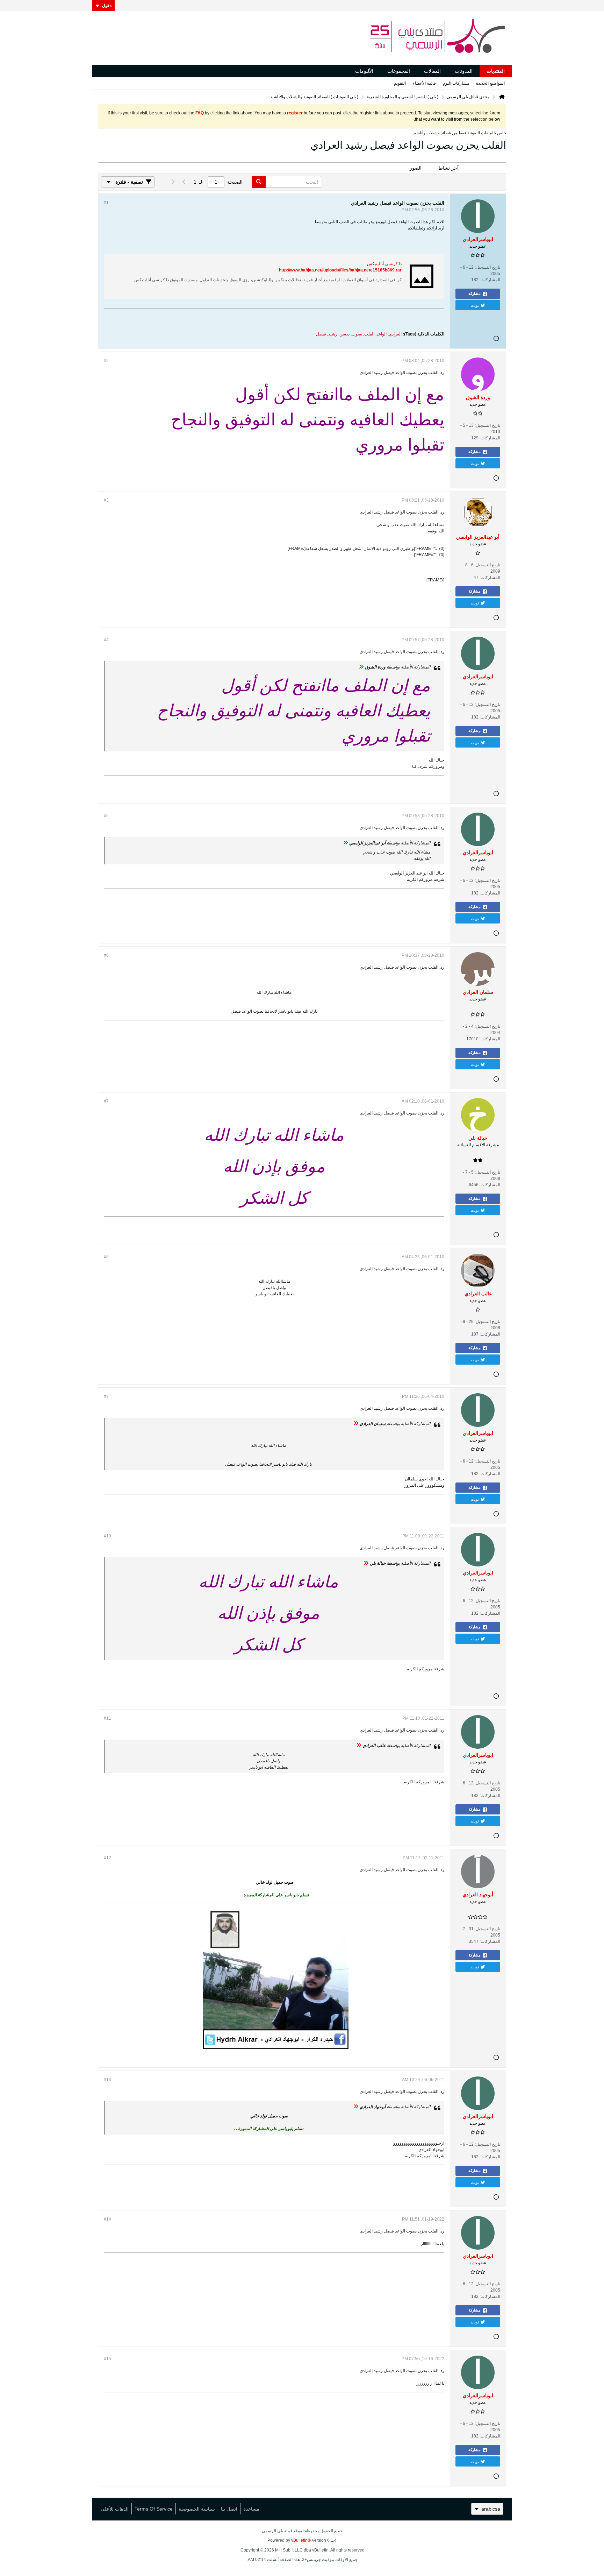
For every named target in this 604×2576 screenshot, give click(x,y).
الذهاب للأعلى (115, 2509)
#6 (106, 955)
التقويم (400, 83)
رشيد (333, 334)
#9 (106, 1396)
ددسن (344, 334)
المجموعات (399, 71)
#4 (106, 640)
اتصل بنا (229, 2509)
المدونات (464, 71)
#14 (107, 2219)
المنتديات (496, 71)
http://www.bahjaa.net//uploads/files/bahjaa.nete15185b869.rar (340, 270)
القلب (369, 334)
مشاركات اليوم (456, 83)
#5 (106, 816)
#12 (107, 1858)
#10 (107, 1536)
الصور (416, 168)
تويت (475, 305)
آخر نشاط (448, 168)
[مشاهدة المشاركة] (361, 667)
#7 (106, 1101)
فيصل (321, 334)
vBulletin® (301, 2540)
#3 (106, 500)
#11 (107, 1718)
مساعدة (251, 2509)
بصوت (357, 334)
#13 (107, 2080)
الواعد (382, 334)
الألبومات (364, 71)
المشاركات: (490, 280)
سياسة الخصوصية (197, 2509)
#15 (107, 2359)
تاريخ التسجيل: (487, 267)
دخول (107, 6)
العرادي (395, 334)
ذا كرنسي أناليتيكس (384, 264)
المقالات (432, 71)
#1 (106, 203)
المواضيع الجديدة (490, 83)
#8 (106, 1257)
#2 (106, 361)
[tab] (486, 168)
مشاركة (474, 293)
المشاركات (486, 168)
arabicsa (491, 2509)
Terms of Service (154, 2509)
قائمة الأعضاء (424, 83)
